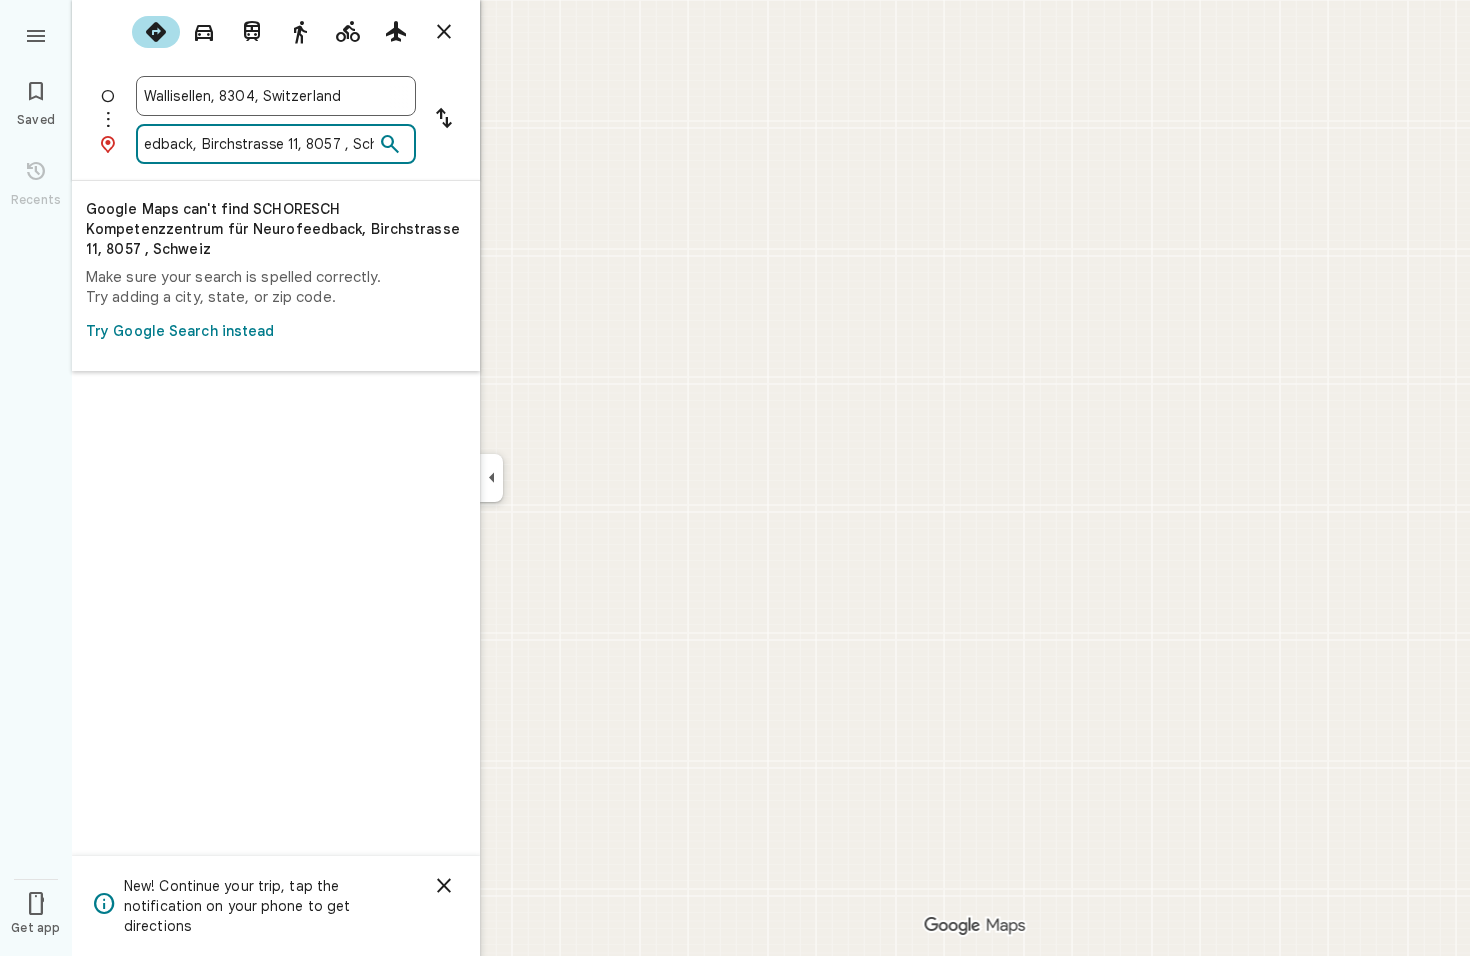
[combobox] (276, 96)
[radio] (156, 32)
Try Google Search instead (180, 331)
